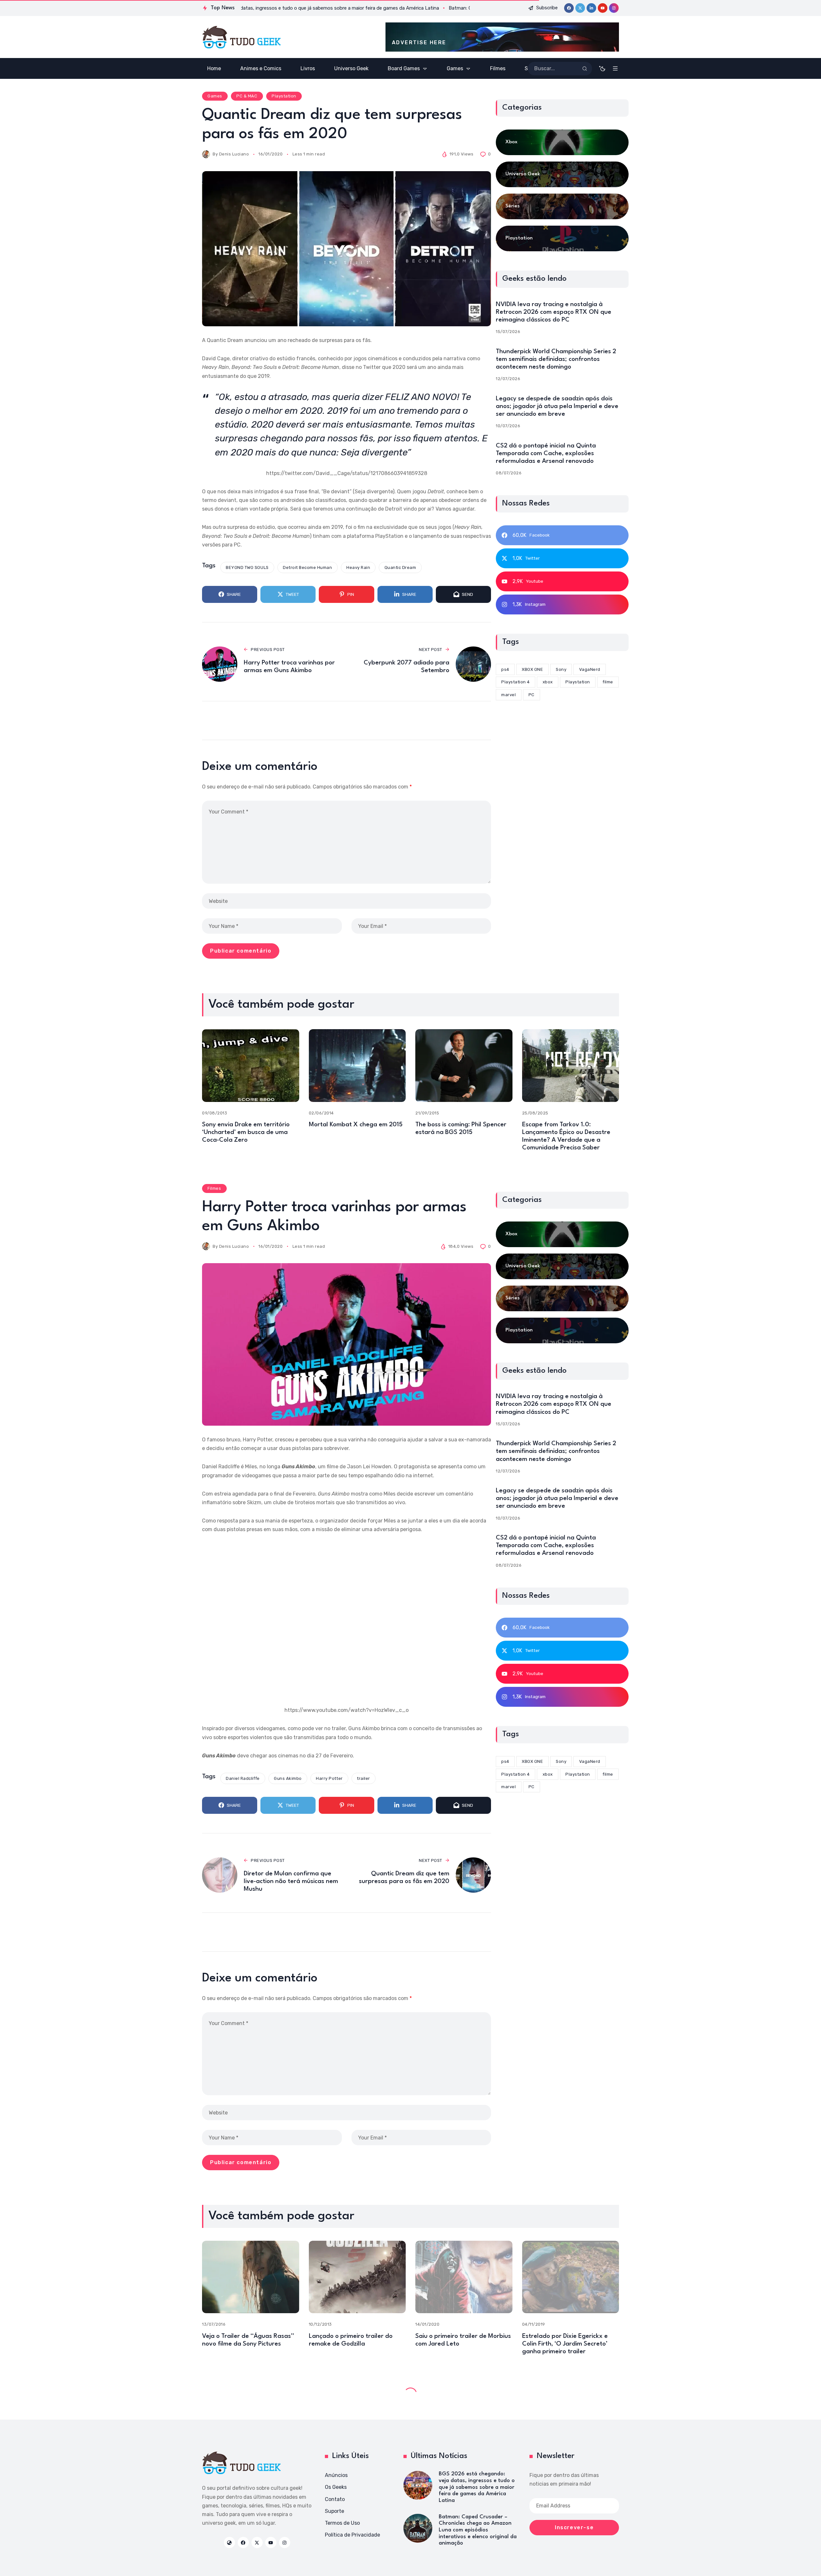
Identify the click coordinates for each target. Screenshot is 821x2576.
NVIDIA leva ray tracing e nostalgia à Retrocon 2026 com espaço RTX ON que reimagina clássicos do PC (554, 312)
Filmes (214, 1188)
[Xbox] (562, 142)
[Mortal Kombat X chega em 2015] (357, 1066)
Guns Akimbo (288, 1778)
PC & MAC (247, 96)
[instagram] (614, 8)
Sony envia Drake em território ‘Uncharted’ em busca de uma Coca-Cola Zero (246, 1132)
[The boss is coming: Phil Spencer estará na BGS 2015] (464, 1066)
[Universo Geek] (562, 174)
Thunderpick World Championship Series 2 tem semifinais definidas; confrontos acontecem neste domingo (556, 359)
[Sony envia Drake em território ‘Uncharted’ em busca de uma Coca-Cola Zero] (251, 1066)
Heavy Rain (358, 567)
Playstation (284, 96)
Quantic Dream (400, 567)
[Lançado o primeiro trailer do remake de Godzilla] (357, 2277)
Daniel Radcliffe (243, 1778)
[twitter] (580, 8)
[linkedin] (591, 8)
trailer (364, 1778)
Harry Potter (329, 1778)
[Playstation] (562, 238)
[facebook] (569, 8)
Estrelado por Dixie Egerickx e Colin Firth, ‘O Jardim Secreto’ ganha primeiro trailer (565, 2344)
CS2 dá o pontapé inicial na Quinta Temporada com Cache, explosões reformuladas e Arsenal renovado (546, 454)
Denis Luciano (234, 154)
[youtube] (603, 8)
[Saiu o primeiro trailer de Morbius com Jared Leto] (464, 2277)
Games (215, 96)
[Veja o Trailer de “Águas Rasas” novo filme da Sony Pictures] (251, 2277)
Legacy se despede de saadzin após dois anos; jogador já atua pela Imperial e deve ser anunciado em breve (557, 406)
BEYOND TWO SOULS (247, 567)
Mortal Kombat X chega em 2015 (356, 1125)
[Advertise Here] (502, 37)
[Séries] (562, 206)
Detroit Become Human (307, 567)
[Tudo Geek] (241, 37)
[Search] (585, 69)
